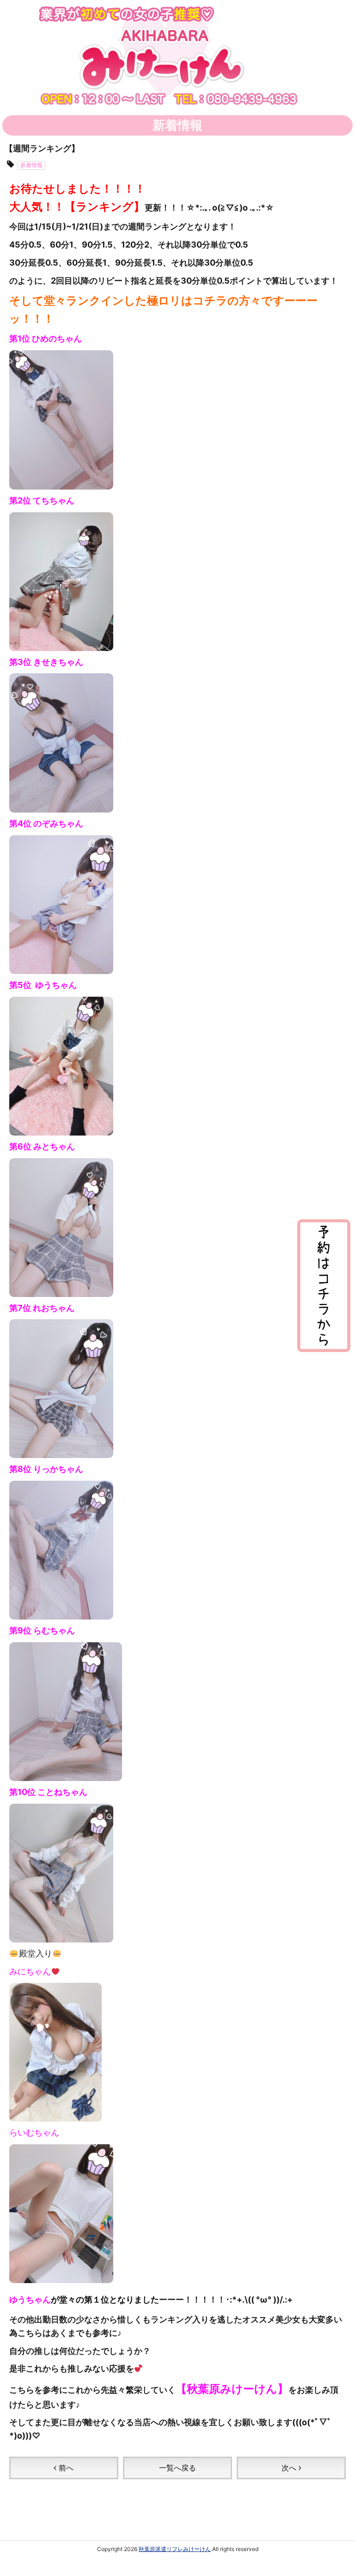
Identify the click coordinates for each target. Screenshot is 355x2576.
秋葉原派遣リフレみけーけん (175, 2549)
